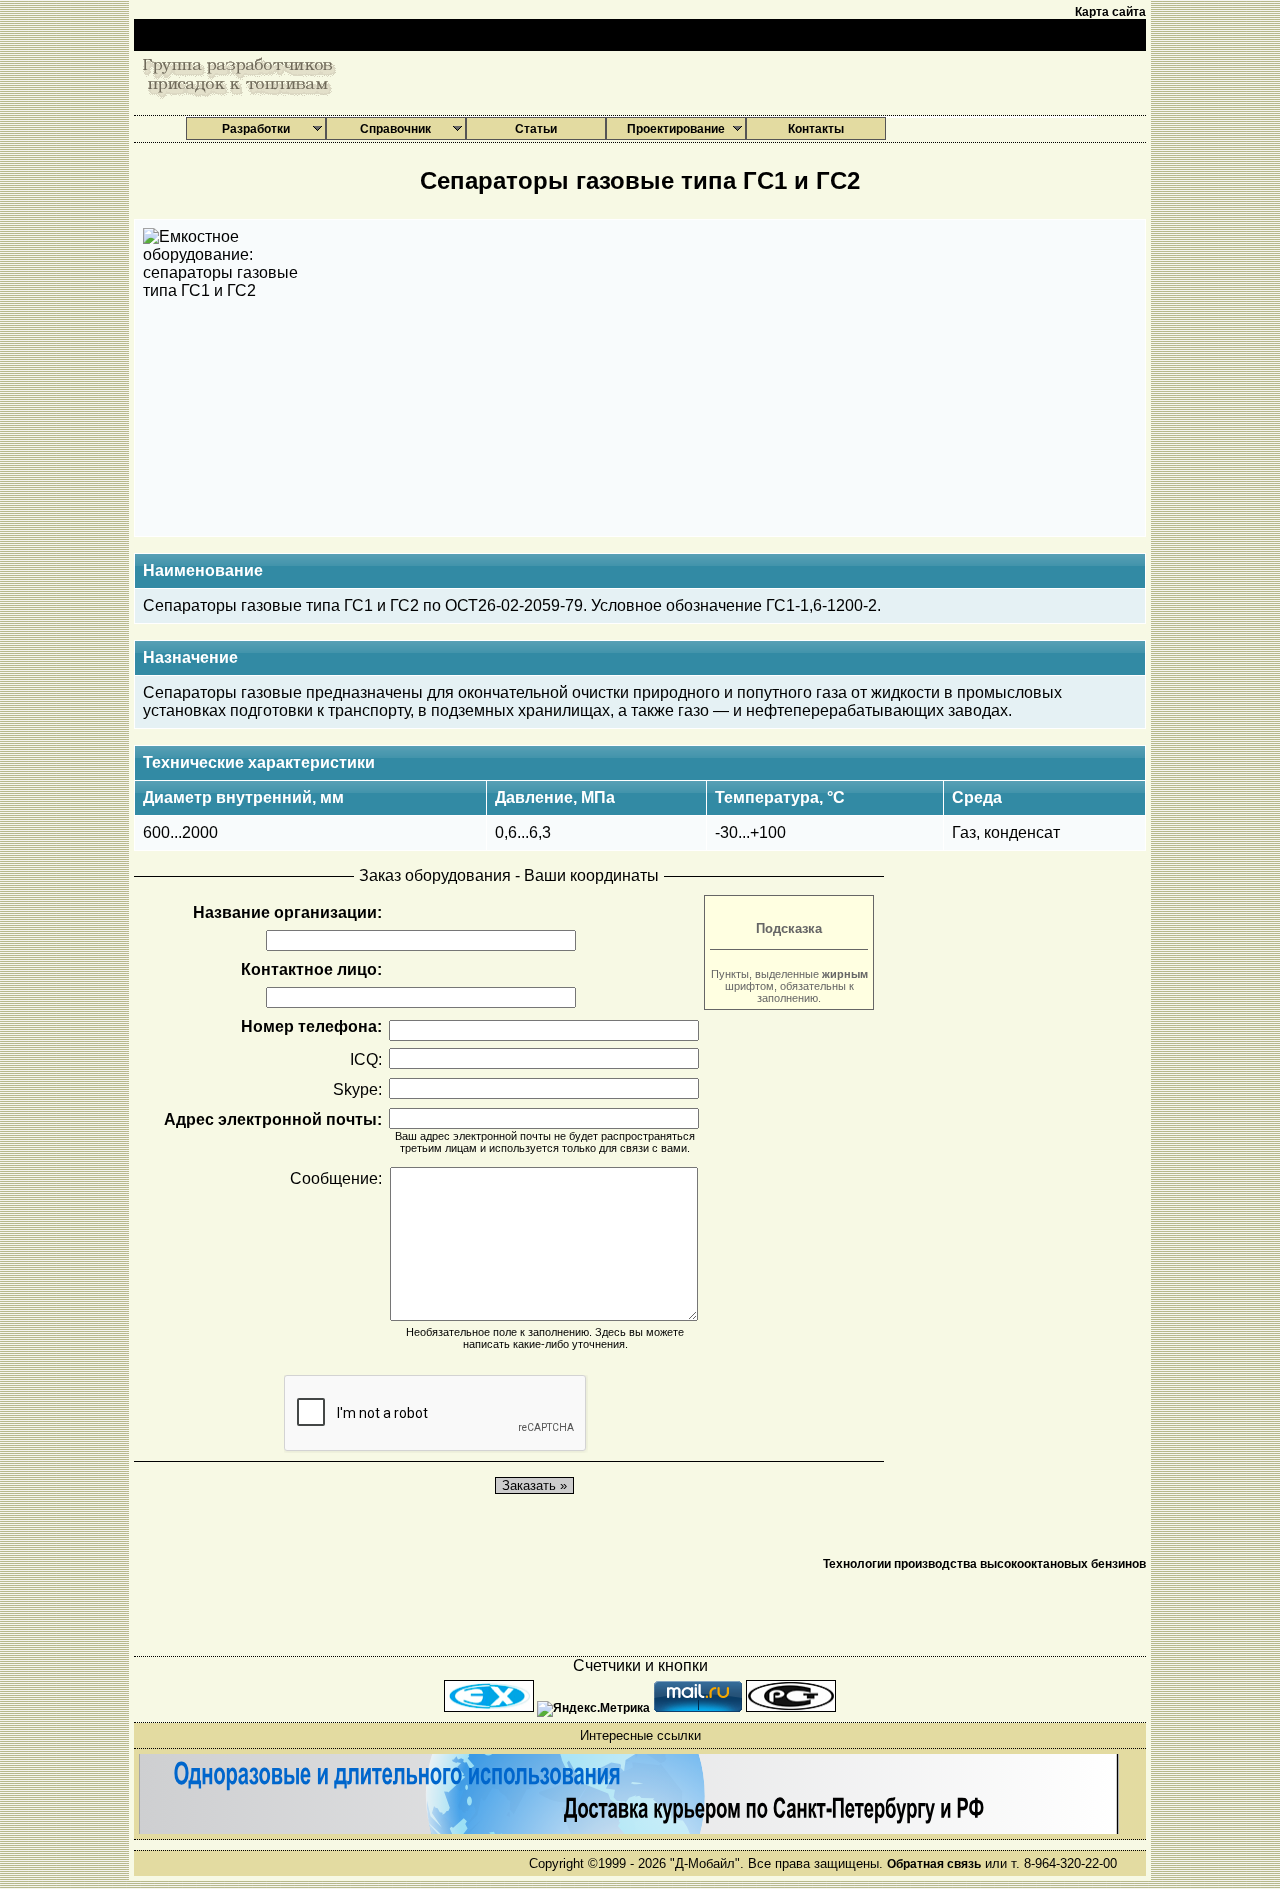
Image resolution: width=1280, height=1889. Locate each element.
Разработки (256, 129)
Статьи (536, 129)
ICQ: (366, 1059)
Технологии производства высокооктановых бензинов (984, 1564)
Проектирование (676, 129)
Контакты (816, 129)
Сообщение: (336, 1178)
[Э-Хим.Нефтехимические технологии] (490, 1708)
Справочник (395, 129)
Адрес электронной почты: (273, 1119)
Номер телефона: (311, 1026)
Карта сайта (1110, 12)
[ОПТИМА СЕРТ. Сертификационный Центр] (791, 1708)
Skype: (357, 1089)
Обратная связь (934, 1864)
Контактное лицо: (311, 969)
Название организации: (287, 912)
